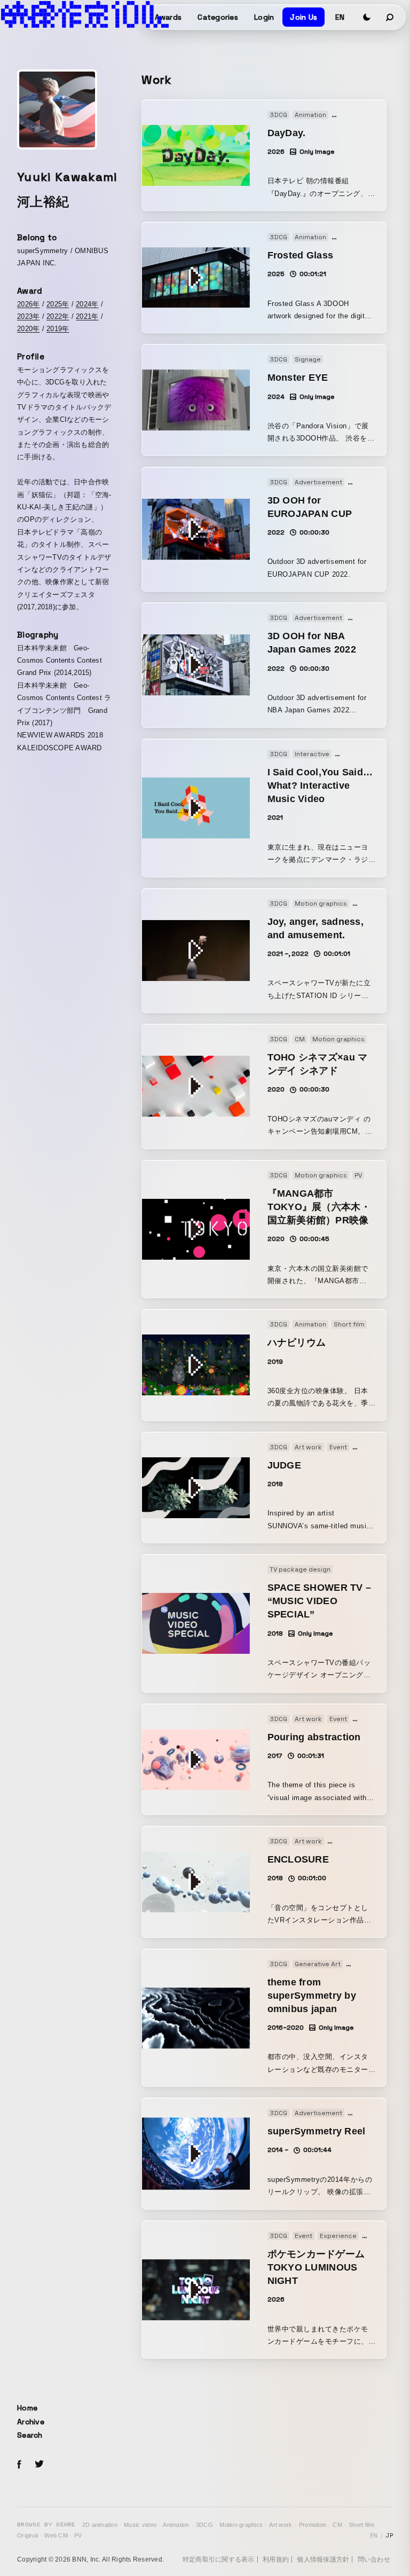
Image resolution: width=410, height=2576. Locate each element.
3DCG (204, 2525)
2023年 (28, 316)
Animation (176, 2525)
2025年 (58, 304)
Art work (281, 2525)
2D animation (100, 2525)
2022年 (58, 316)
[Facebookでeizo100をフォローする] (19, 2466)
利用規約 (276, 2559)
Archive (31, 2422)
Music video (140, 2525)
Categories (218, 17)
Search (30, 2435)
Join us (303, 17)
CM (337, 2525)
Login (264, 17)
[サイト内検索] (390, 17)
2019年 (58, 329)
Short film (361, 2525)
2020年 (28, 329)
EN (340, 17)
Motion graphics (241, 2525)
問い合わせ (374, 2559)
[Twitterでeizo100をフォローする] (39, 2466)
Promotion (313, 2525)
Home (27, 2408)
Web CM (56, 2535)
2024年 (87, 304)
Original (27, 2535)
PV (78, 2535)
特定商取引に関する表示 (219, 2559)
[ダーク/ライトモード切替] (367, 17)
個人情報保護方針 (323, 2559)
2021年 (87, 316)
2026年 (28, 304)
